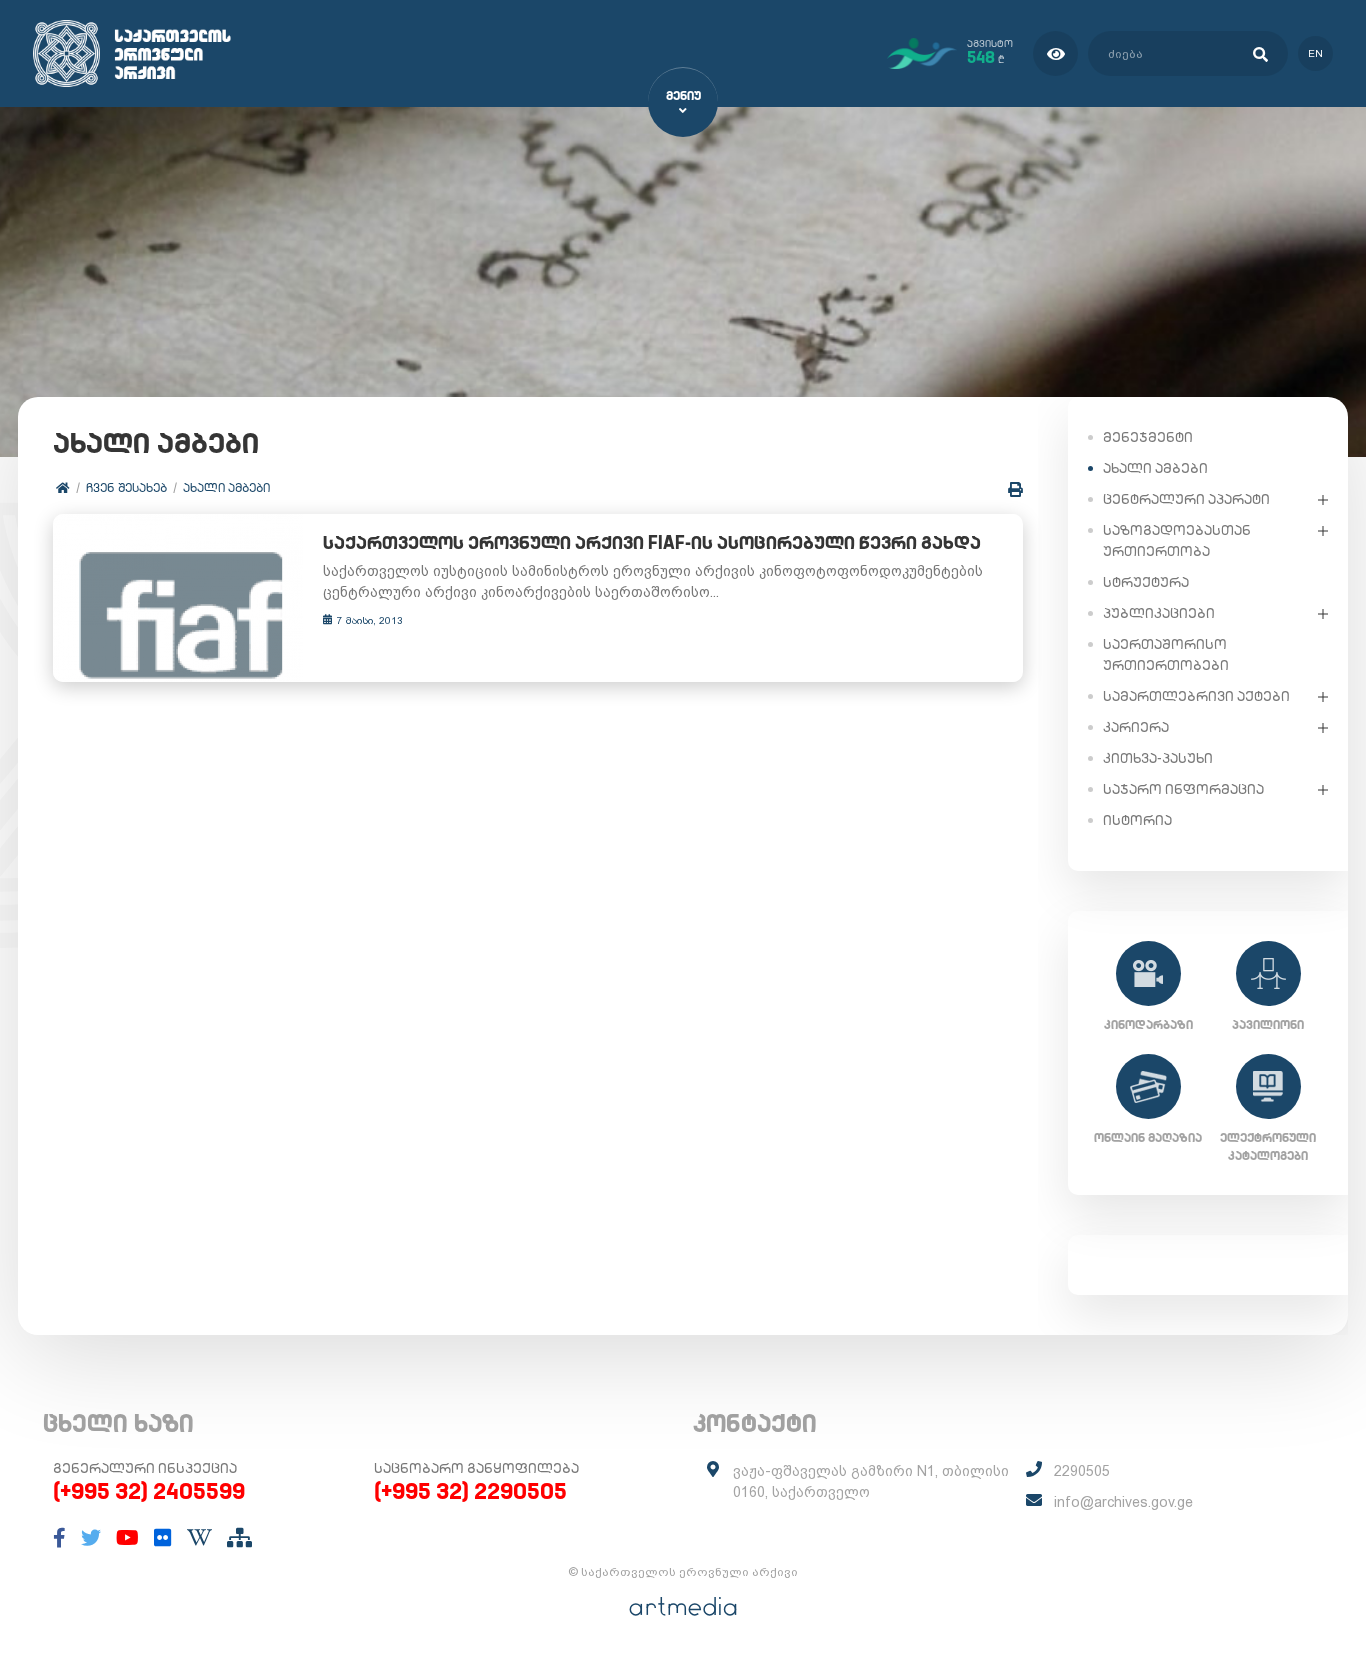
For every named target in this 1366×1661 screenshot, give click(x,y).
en (1315, 53)
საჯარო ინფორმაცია (1183, 789)
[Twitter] (91, 1538)
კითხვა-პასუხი (1158, 758)
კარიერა (1136, 727)
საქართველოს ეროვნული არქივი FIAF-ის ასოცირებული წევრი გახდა (652, 542)
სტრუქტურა (1146, 582)
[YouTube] (127, 1538)
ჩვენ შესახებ (126, 487)
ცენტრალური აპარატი (1186, 499)
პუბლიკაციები (1159, 613)
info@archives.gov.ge (1123, 1502)
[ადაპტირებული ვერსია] (1055, 53)
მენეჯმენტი (1148, 437)
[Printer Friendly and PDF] (1015, 489)
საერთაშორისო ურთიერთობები (1166, 654)
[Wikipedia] (199, 1538)
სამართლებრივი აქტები (1196, 696)
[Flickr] (163, 1538)
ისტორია (1137, 820)
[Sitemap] (239, 1538)
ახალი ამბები (226, 487)
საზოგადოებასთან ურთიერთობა (1177, 540)
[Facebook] (59, 1538)
